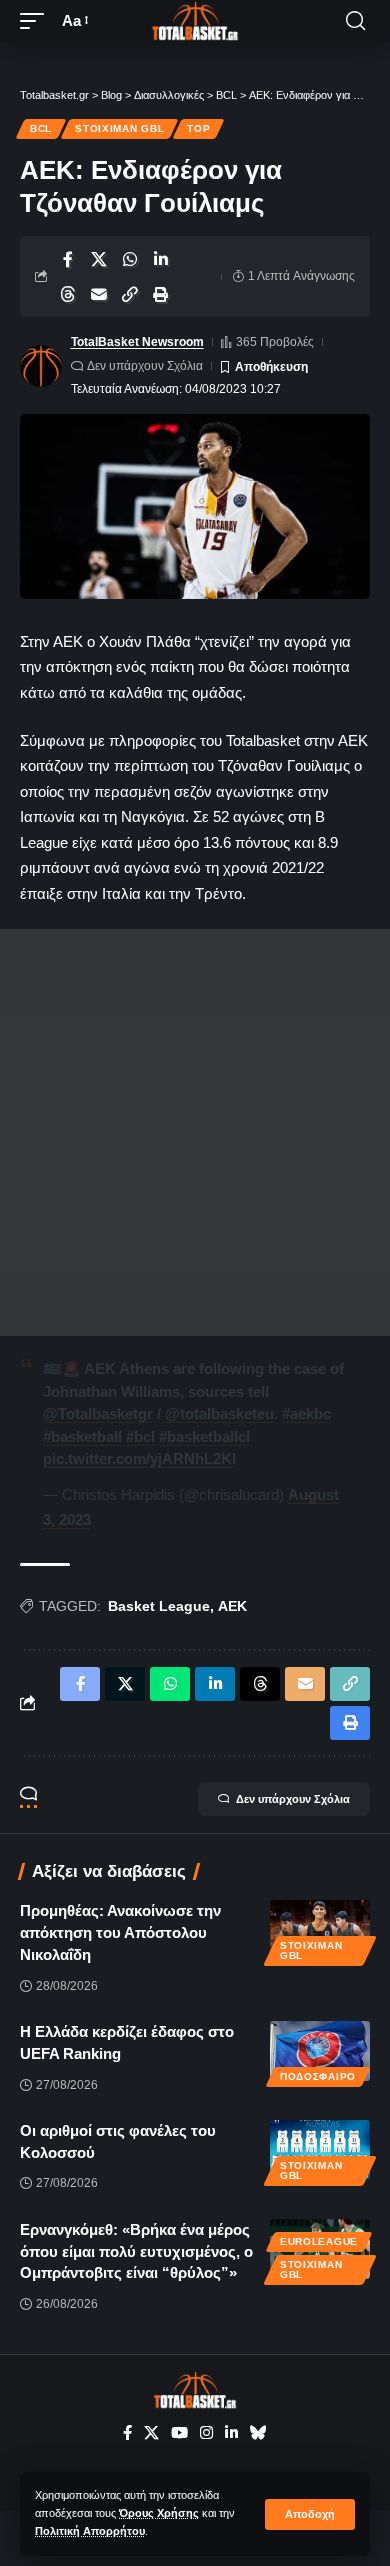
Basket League (159, 1606)
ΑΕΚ (232, 1606)
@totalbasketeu (219, 1413)
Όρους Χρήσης (159, 2513)
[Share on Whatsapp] (130, 259)
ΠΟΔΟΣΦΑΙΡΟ (318, 2076)
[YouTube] (179, 2433)
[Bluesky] (258, 2433)
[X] (151, 2433)
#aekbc (306, 1413)
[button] (310, 2514)
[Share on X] (99, 259)
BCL (41, 128)
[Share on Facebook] (68, 259)
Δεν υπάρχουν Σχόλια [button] (293, 1799)
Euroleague (319, 2241)
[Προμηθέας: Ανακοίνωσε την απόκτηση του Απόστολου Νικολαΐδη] (320, 1930)
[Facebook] (127, 2433)
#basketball (82, 1436)
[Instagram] (206, 2433)
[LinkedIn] (231, 2433)
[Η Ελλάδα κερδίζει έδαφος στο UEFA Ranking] (320, 2051)
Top (198, 128)
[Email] (99, 294)
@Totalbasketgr (98, 1413)
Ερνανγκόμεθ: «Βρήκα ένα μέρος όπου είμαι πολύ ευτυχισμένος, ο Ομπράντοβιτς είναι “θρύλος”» (136, 2251)
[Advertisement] (195, 1132)
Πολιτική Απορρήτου (90, 2531)
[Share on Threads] (68, 294)
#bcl (140, 1436)
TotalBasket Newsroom (137, 342)
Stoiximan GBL (119, 128)
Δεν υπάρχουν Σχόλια (145, 366)
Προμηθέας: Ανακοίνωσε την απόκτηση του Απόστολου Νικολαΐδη (120, 1932)
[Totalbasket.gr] (195, 21)
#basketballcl (204, 1436)
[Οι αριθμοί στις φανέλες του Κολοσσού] (320, 2150)
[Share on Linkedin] (161, 259)
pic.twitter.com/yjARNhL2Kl (139, 1458)
